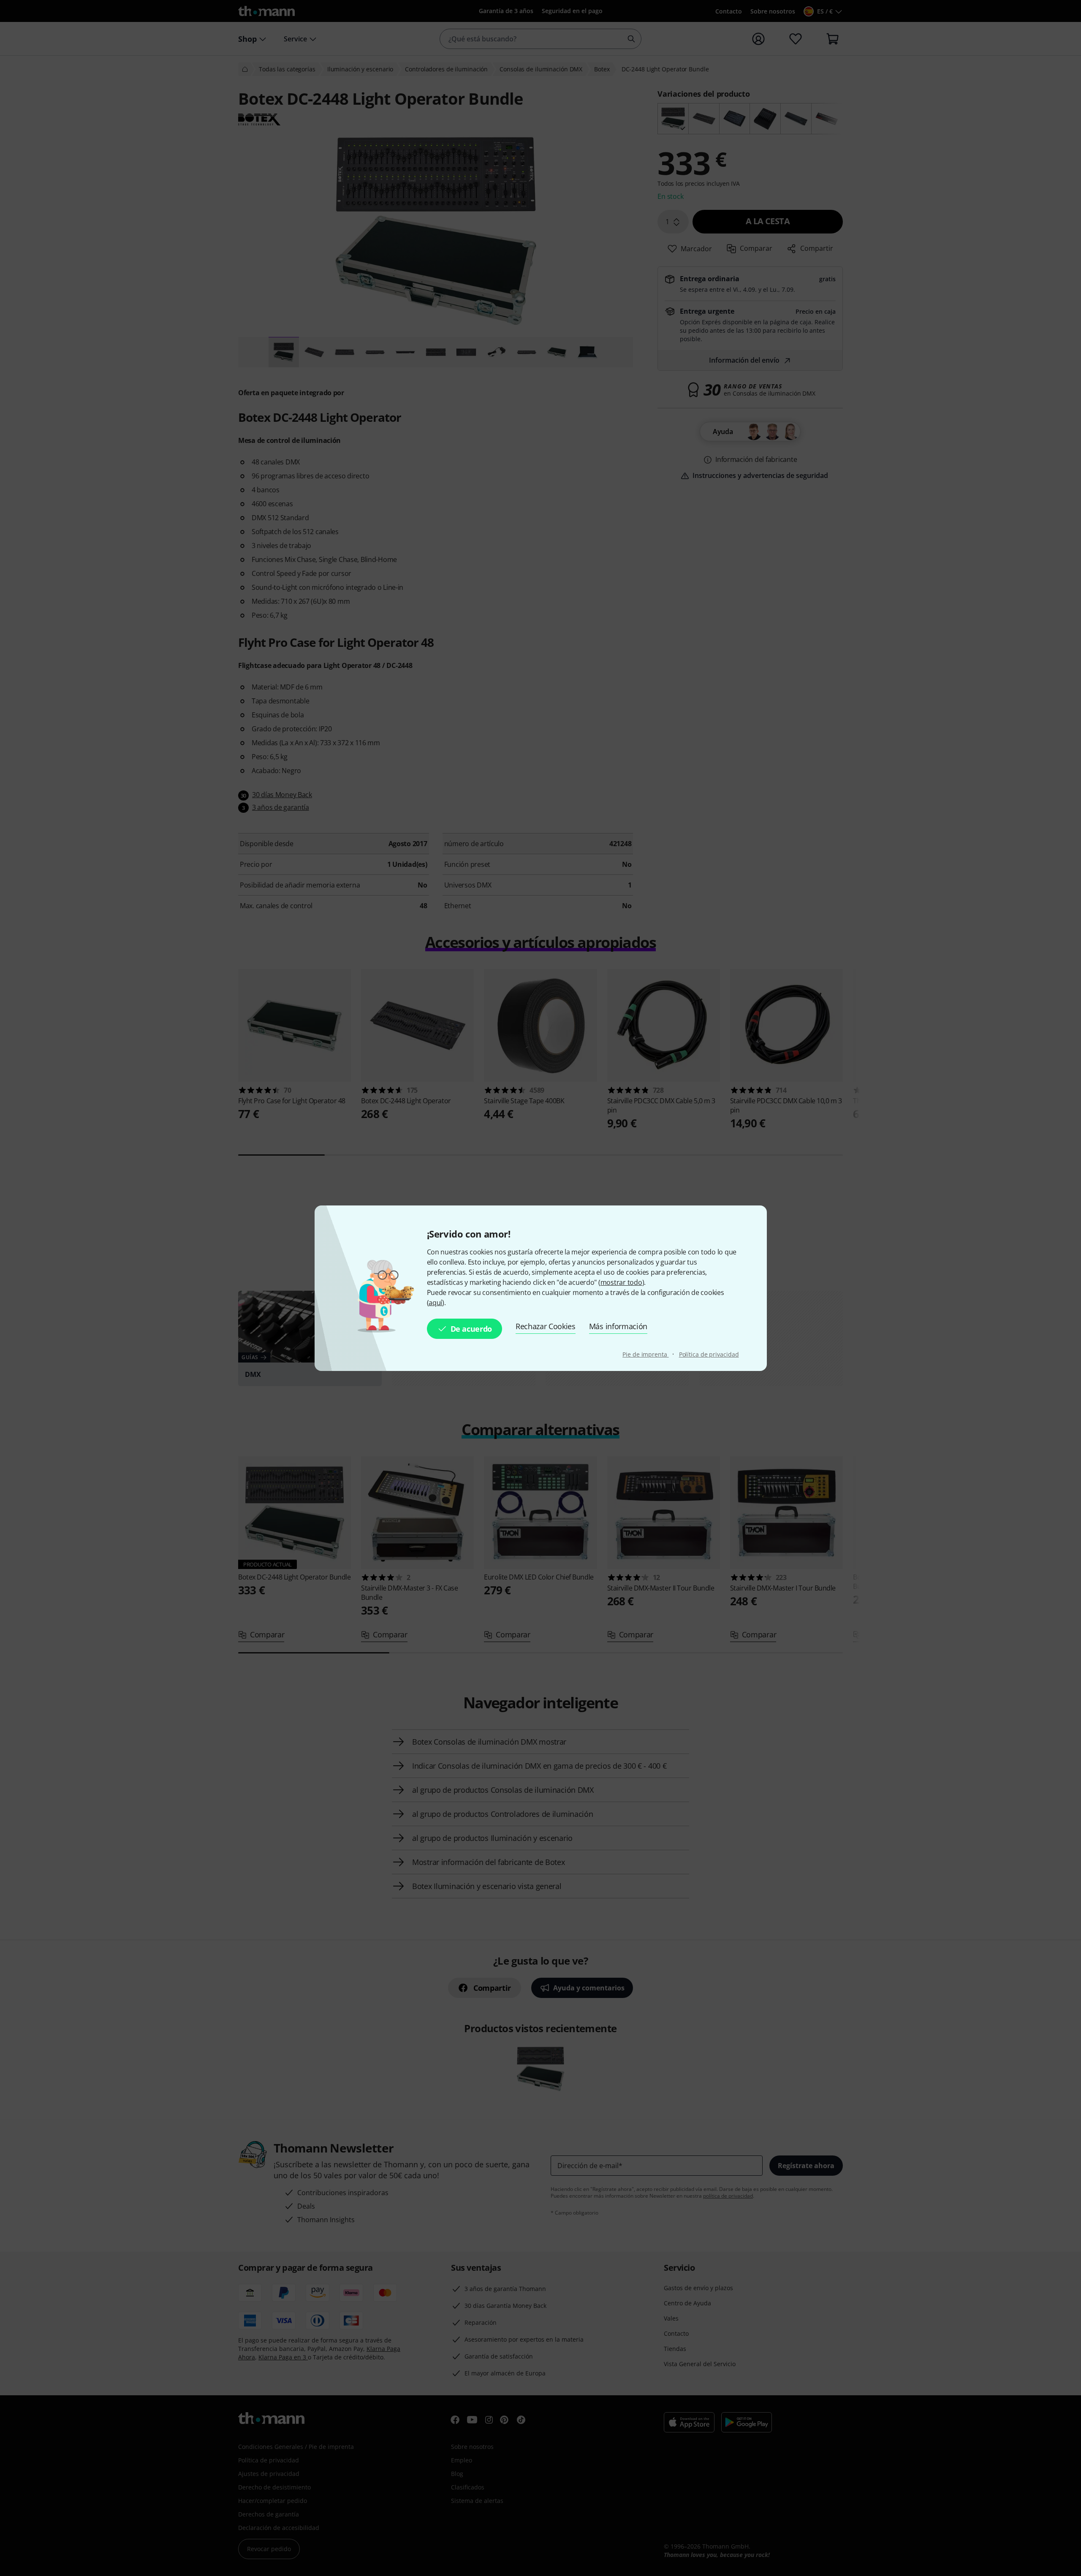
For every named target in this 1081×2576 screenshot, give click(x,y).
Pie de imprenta (645, 1354)
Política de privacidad (709, 1354)
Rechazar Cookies (546, 1326)
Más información (618, 1326)
